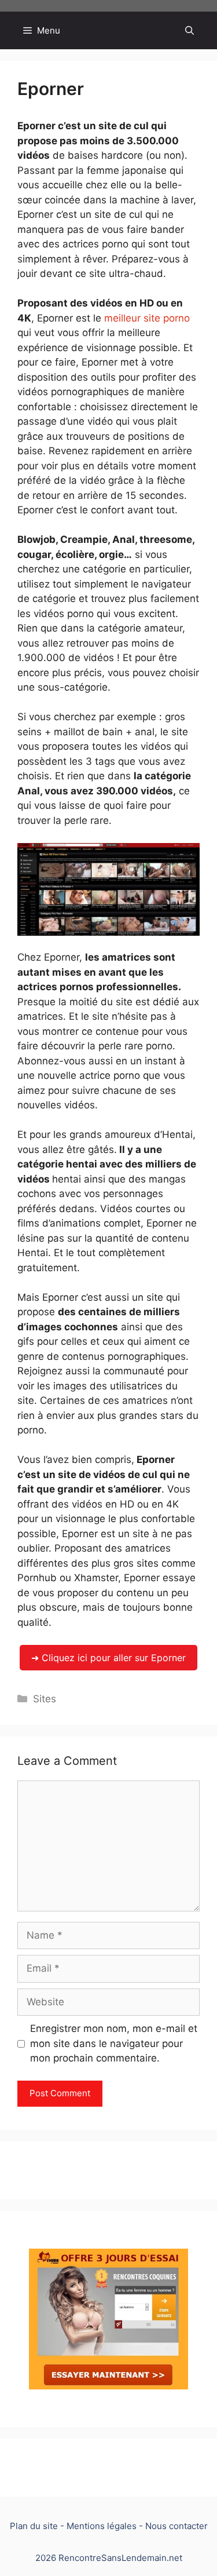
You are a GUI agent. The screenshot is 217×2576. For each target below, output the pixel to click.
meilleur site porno (147, 318)
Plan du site (34, 2526)
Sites (45, 1699)
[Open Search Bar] (190, 30)
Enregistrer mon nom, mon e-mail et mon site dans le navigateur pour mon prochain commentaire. (114, 2043)
